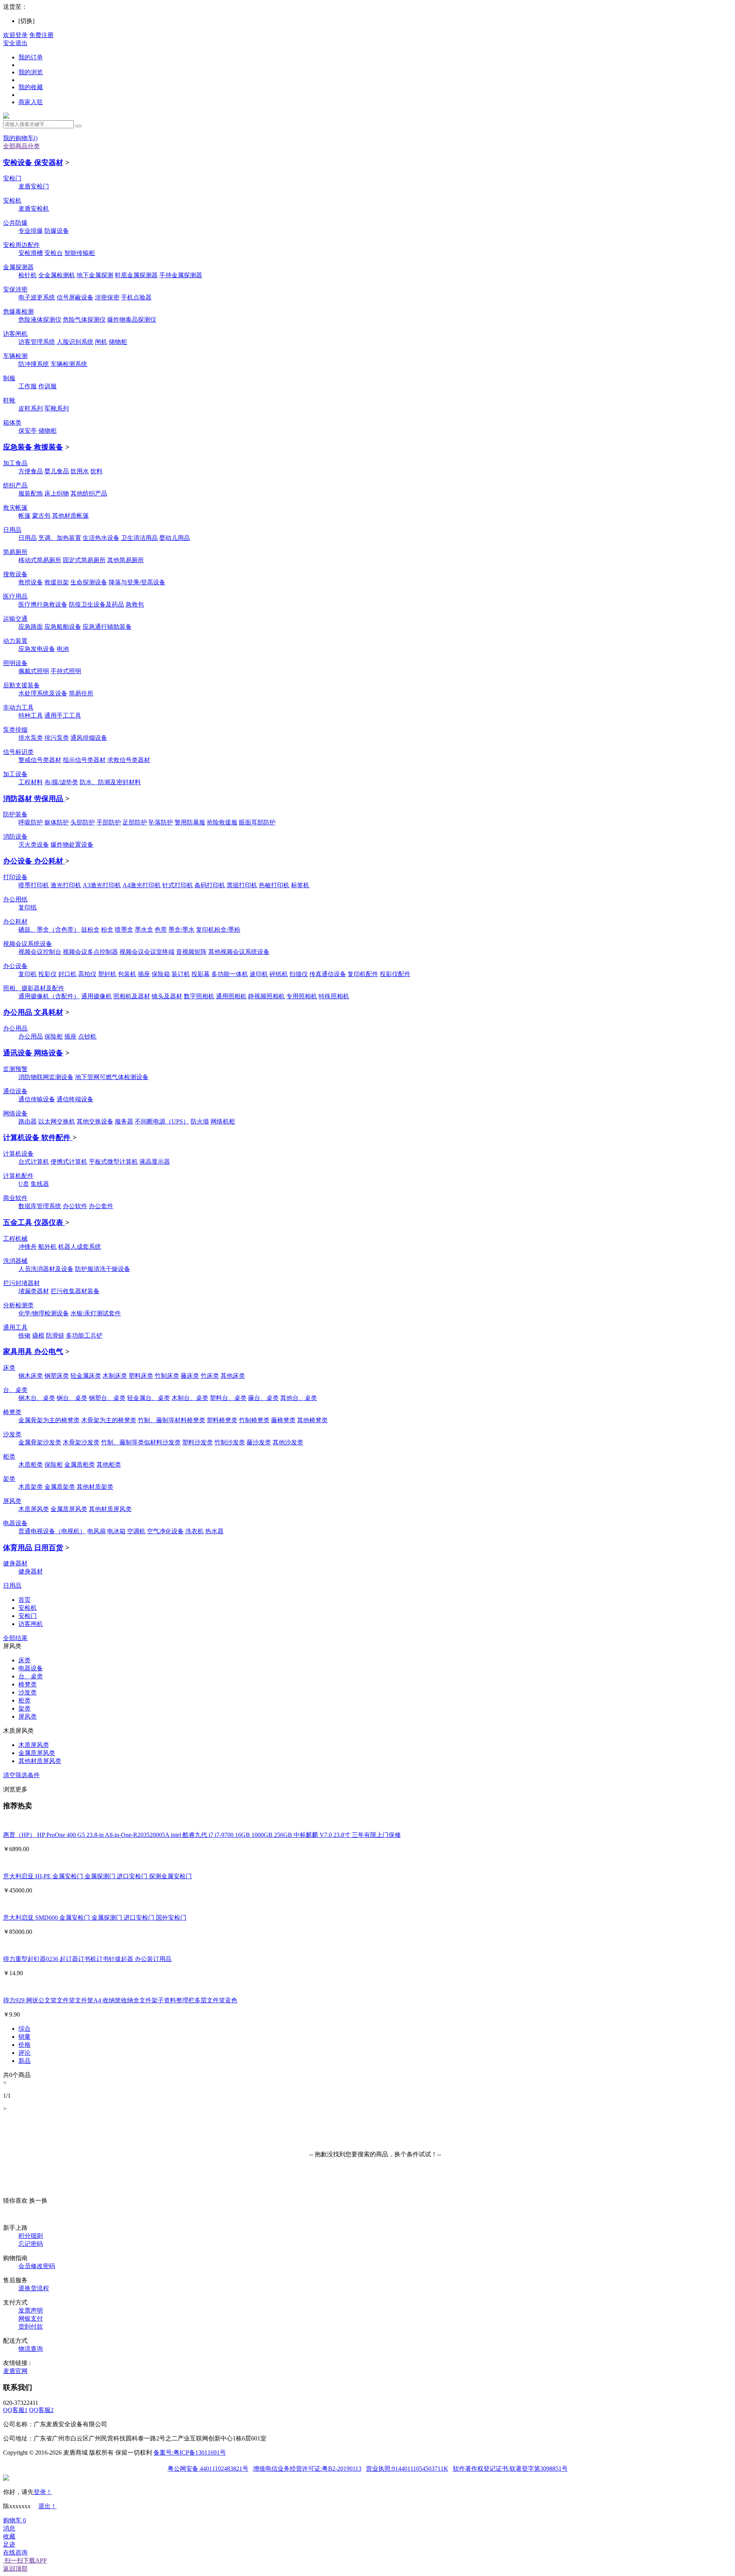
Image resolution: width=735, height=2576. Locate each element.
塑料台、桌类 (228, 1398)
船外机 (47, 1247)
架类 (9, 1479)
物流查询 (31, 2349)
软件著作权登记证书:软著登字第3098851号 (510, 2469)
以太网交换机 (57, 1121)
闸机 (101, 342)
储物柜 (118, 342)
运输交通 (15, 619)
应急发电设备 (37, 649)
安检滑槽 (31, 253)
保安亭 (28, 431)
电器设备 (15, 1523)
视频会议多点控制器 (90, 952)
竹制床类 (167, 1376)
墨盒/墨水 (181, 930)
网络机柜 (223, 1121)
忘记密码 (31, 2244)
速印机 (259, 974)
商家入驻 (31, 102)
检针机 (28, 275)
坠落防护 (161, 822)
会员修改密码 (37, 2266)
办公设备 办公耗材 (34, 861)
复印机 (28, 974)
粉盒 (107, 930)
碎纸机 (279, 974)
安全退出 (15, 43)
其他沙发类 (288, 1442)
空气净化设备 (165, 1531)
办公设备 (15, 966)
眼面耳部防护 (257, 822)
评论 (24, 2053)
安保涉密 (15, 289)
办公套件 (101, 1206)
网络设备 (15, 1113)
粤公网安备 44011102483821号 (208, 2469)
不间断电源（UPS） (162, 1121)
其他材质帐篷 (70, 516)
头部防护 (83, 822)
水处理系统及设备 (43, 693)
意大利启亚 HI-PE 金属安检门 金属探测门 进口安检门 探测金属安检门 (97, 1876)
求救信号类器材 (129, 760)
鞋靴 (9, 400)
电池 (63, 649)
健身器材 (15, 1563)
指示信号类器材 (84, 760)
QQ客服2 (41, 2410)
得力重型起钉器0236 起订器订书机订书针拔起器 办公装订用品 (87, 1959)
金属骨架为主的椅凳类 (49, 1420)
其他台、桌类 (299, 1398)
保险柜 (54, 1036)
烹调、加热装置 (60, 538)
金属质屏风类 (69, 1509)
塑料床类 (141, 1376)
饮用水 (80, 471)
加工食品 (15, 463)
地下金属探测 (95, 275)
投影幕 (201, 974)
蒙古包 (41, 516)
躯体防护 (57, 822)
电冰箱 (116, 1531)
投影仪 (47, 974)
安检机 (12, 200)
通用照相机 (231, 996)
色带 (161, 930)
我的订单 (31, 57)
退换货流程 (34, 2288)
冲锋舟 (28, 1247)
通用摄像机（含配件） (49, 996)
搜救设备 (15, 574)
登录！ (43, 2492)
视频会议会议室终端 (147, 952)
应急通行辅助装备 (107, 627)
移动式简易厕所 (40, 560)
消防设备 (15, 837)
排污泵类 (57, 738)
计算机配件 (18, 1176)
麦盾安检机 (34, 209)
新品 (24, 2061)
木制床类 (115, 1376)
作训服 (47, 386)
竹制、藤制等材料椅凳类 (171, 1420)
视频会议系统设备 (28, 944)
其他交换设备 (95, 1121)
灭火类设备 (34, 845)
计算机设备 (18, 1154)
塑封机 (107, 974)
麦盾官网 (15, 2371)
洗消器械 (15, 1261)
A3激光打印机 (102, 885)
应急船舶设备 (63, 627)
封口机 (67, 974)
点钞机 (87, 1036)
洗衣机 (194, 1531)
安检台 (54, 253)
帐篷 (24, 516)
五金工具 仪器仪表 (34, 1223)
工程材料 (31, 782)
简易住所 (81, 693)
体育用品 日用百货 (33, 1548)
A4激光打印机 (142, 885)
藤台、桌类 (263, 1398)
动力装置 (15, 641)
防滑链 (55, 1335)
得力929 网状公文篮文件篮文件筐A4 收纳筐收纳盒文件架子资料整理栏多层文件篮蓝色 (120, 2000)
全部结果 (15, 1638)
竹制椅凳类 (254, 1420)
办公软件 (75, 1206)
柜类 (9, 1456)
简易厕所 (15, 552)
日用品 (12, 530)
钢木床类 (31, 1376)
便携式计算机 (69, 1162)
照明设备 (15, 663)
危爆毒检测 (18, 312)
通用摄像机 (96, 996)
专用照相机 (302, 996)
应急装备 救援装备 (33, 447)
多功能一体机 (230, 974)
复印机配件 (363, 974)
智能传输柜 (80, 253)
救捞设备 (31, 582)
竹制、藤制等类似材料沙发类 (141, 1442)
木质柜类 (31, 1465)
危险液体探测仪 (40, 320)
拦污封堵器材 (21, 1283)
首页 (24, 1600)
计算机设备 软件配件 (38, 1138)
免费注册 (41, 35)
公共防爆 (15, 223)
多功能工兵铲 (84, 1335)
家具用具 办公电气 (33, 1352)
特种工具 (31, 716)
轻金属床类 (86, 1376)
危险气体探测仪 (84, 320)
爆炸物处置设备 (72, 845)
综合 (24, 2029)
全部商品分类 (21, 146)
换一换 (38, 2201)
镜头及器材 (167, 996)
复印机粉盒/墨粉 (218, 930)
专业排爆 (31, 231)
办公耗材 (15, 922)
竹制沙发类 (230, 1442)
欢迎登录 (15, 35)
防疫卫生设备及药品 (96, 604)
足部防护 (135, 822)
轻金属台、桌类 (149, 1398)
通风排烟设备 (89, 738)
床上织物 (57, 493)
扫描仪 (299, 974)
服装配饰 (31, 493)
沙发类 (12, 1434)
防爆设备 (57, 231)
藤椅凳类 (283, 1420)
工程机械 (15, 1239)
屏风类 (12, 1501)
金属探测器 (18, 267)
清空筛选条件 (21, 1775)
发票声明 (31, 2310)
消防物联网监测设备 (46, 1077)
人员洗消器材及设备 (46, 1269)
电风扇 (96, 1531)
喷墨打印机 (34, 885)
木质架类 (31, 1487)
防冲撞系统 (34, 364)
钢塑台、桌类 (107, 1398)
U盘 (24, 1184)
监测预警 (15, 1069)
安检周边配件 (21, 245)
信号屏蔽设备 (75, 297)
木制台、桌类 (190, 1398)
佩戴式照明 (34, 671)
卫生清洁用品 (139, 538)
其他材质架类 (95, 1487)
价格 (24, 2045)
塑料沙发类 (198, 1442)
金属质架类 (60, 1487)
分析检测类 (18, 1305)
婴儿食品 (57, 471)
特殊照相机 (334, 996)
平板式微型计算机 (113, 1162)
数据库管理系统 (40, 1206)
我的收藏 (31, 87)
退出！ (47, 2506)
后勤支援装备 (21, 685)
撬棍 (38, 1335)
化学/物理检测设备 (44, 1313)
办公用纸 (15, 899)
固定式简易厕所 (84, 560)
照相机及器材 (132, 996)
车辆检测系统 (69, 364)
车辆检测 (15, 356)
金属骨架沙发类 (40, 1442)
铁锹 (24, 1335)
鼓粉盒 (90, 930)
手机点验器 (136, 297)
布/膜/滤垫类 (61, 782)
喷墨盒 (124, 930)
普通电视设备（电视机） (52, 1531)
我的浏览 (31, 72)
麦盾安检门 (34, 186)
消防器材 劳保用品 (34, 799)
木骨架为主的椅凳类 (109, 1420)
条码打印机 (210, 885)
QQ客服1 (15, 2410)
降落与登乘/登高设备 (137, 582)
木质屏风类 (34, 1509)
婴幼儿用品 (175, 538)
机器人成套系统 (80, 1247)
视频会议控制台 (40, 952)
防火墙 (200, 1121)
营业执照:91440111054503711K (407, 2469)
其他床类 (233, 1376)
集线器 (40, 1184)
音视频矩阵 (191, 952)
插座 (144, 974)
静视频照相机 (266, 996)
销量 (24, 2037)
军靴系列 (57, 408)
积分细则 (31, 2236)
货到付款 (31, 2327)
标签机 (300, 885)
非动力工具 (18, 707)
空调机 (136, 1531)
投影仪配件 (395, 974)
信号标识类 (18, 752)
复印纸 (28, 907)
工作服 (28, 386)
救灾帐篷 (15, 508)
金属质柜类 (80, 1465)
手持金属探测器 (181, 275)
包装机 (127, 974)
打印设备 (15, 877)
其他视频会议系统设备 (239, 952)
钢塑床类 (57, 1376)
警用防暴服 (190, 822)
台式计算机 (34, 1162)
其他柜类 (109, 1465)
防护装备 (15, 814)
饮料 (96, 471)
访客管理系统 (37, 342)
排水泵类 (31, 738)
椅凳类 (12, 1412)
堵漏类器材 (34, 1291)
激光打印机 (66, 885)
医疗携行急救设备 (43, 604)
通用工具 (15, 1327)
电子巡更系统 (37, 297)
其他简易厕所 (126, 560)
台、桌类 (15, 1390)
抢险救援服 (222, 822)
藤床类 (190, 1376)
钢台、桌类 (72, 1398)
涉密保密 (107, 297)
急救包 (135, 604)
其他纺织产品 (89, 493)
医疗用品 (15, 596)
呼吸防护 (31, 822)
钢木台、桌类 (37, 1398)
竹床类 (210, 1376)
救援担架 (57, 582)
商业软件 (15, 1198)
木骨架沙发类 (81, 1442)
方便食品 (31, 471)
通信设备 (15, 1091)
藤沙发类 (259, 1442)
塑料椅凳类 (222, 1420)
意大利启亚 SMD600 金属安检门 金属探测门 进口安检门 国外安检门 (95, 1918)
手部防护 (109, 822)
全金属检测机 (57, 275)
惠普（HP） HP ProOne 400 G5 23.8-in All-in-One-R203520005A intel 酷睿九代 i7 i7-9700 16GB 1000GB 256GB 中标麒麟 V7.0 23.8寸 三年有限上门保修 (202, 1835)
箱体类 (12, 423)
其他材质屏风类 (110, 1509)
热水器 (214, 1531)
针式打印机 (178, 885)
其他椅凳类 (312, 1420)
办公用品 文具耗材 (33, 1012)
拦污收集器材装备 (75, 1291)
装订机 (181, 974)
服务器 (124, 1121)
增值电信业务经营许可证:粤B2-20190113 (307, 2469)
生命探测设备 (89, 582)
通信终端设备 (75, 1099)
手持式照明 (66, 671)
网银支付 (31, 2318)
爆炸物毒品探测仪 (132, 320)
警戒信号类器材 (40, 760)
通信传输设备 (37, 1099)
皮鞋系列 (31, 408)
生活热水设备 (101, 538)
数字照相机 (199, 996)
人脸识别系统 (75, 342)
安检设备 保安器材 (33, 163)
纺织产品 (15, 485)
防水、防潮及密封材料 (110, 782)
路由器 (28, 1121)
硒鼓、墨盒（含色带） (49, 930)
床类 (9, 1368)
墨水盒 (144, 930)
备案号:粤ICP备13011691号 (190, 2453)
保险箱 (161, 974)
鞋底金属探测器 (136, 275)
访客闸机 (15, 334)
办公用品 (15, 1028)
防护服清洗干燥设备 (103, 1269)
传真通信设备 (328, 974)
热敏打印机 (274, 885)
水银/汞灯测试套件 (96, 1313)
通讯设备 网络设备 (33, 1053)
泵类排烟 (15, 730)
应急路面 (31, 627)
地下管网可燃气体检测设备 (112, 1077)
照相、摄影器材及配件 (34, 988)
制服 (9, 378)
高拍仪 (87, 974)
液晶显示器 (155, 1162)
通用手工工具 (63, 716)
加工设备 (15, 774)
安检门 (12, 178)
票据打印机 (242, 885)
